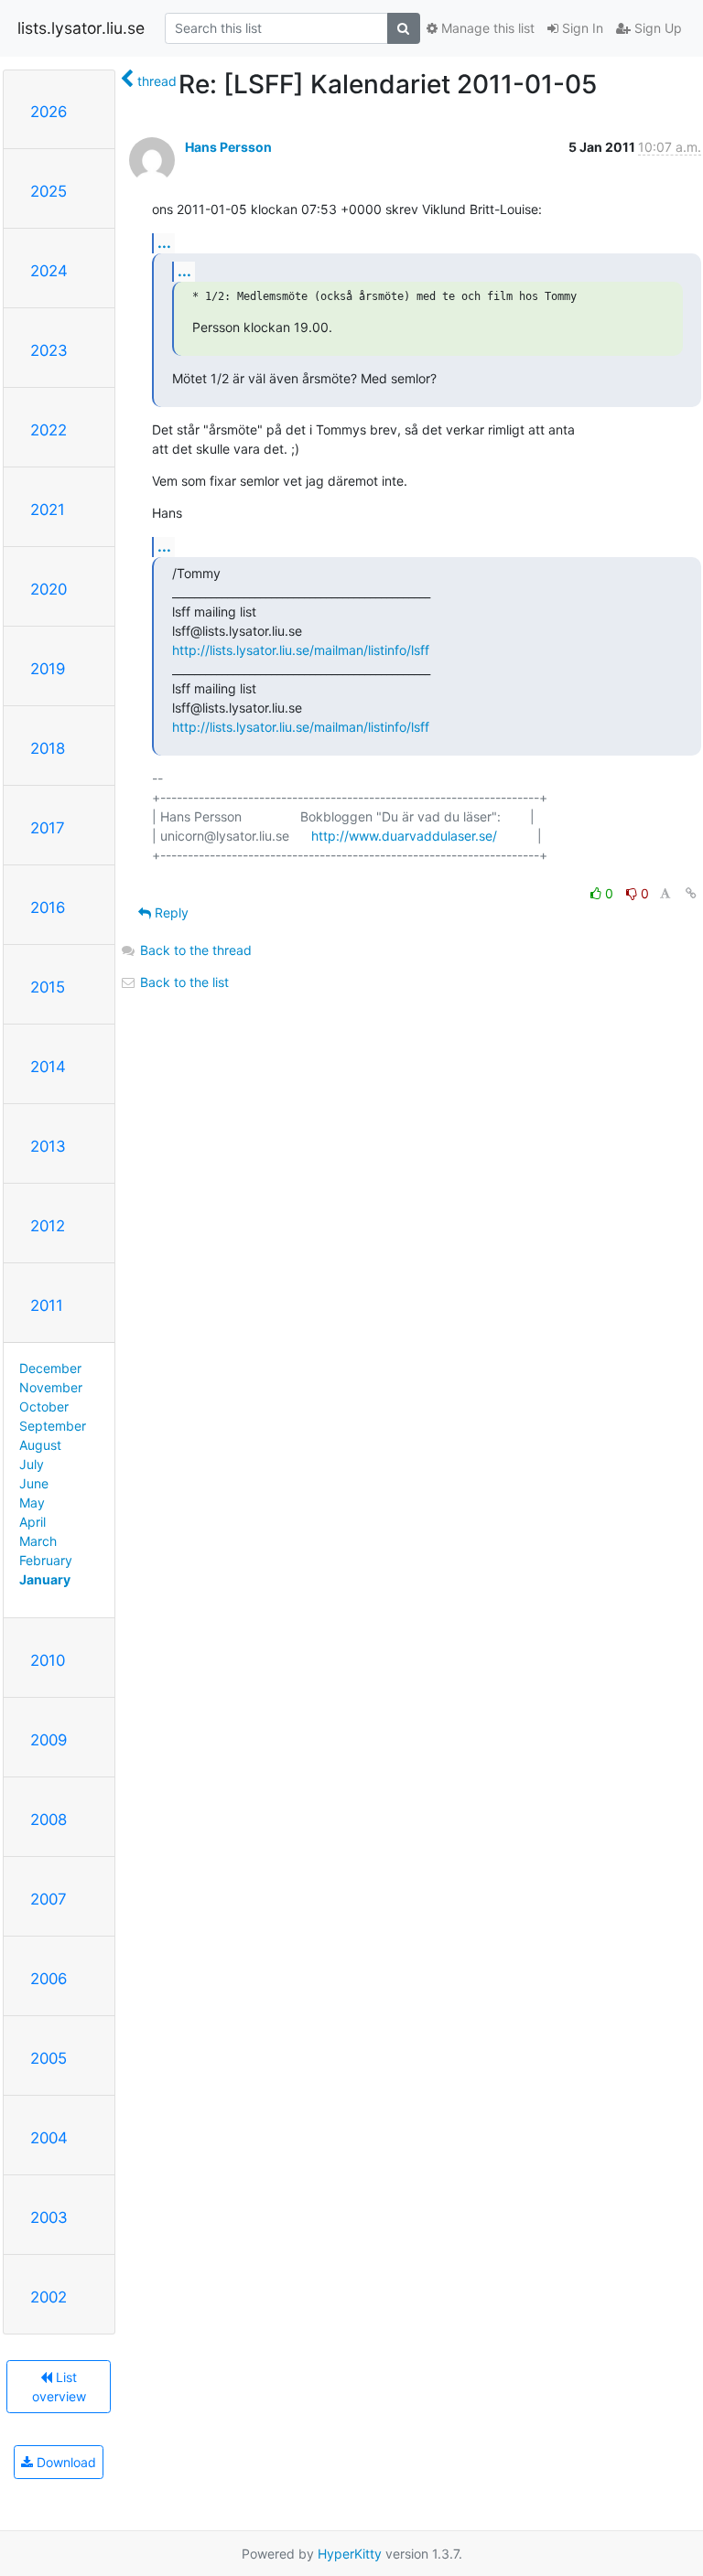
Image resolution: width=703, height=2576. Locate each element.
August (40, 1445)
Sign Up (656, 28)
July (32, 1464)
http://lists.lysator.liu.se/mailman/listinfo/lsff (301, 650)
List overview (59, 2387)
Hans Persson (228, 147)
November (51, 1387)
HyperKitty (350, 2554)
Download (65, 2462)
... (164, 242)
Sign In (581, 28)
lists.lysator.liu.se (81, 28)
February (46, 1560)
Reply (170, 912)
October (44, 1406)
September (53, 1426)
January (45, 1579)
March (38, 1541)
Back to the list (183, 982)
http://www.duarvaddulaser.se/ (404, 836)
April (32, 1522)
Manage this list (486, 28)
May (32, 1503)
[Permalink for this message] (691, 893)
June (34, 1483)
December (50, 1368)
